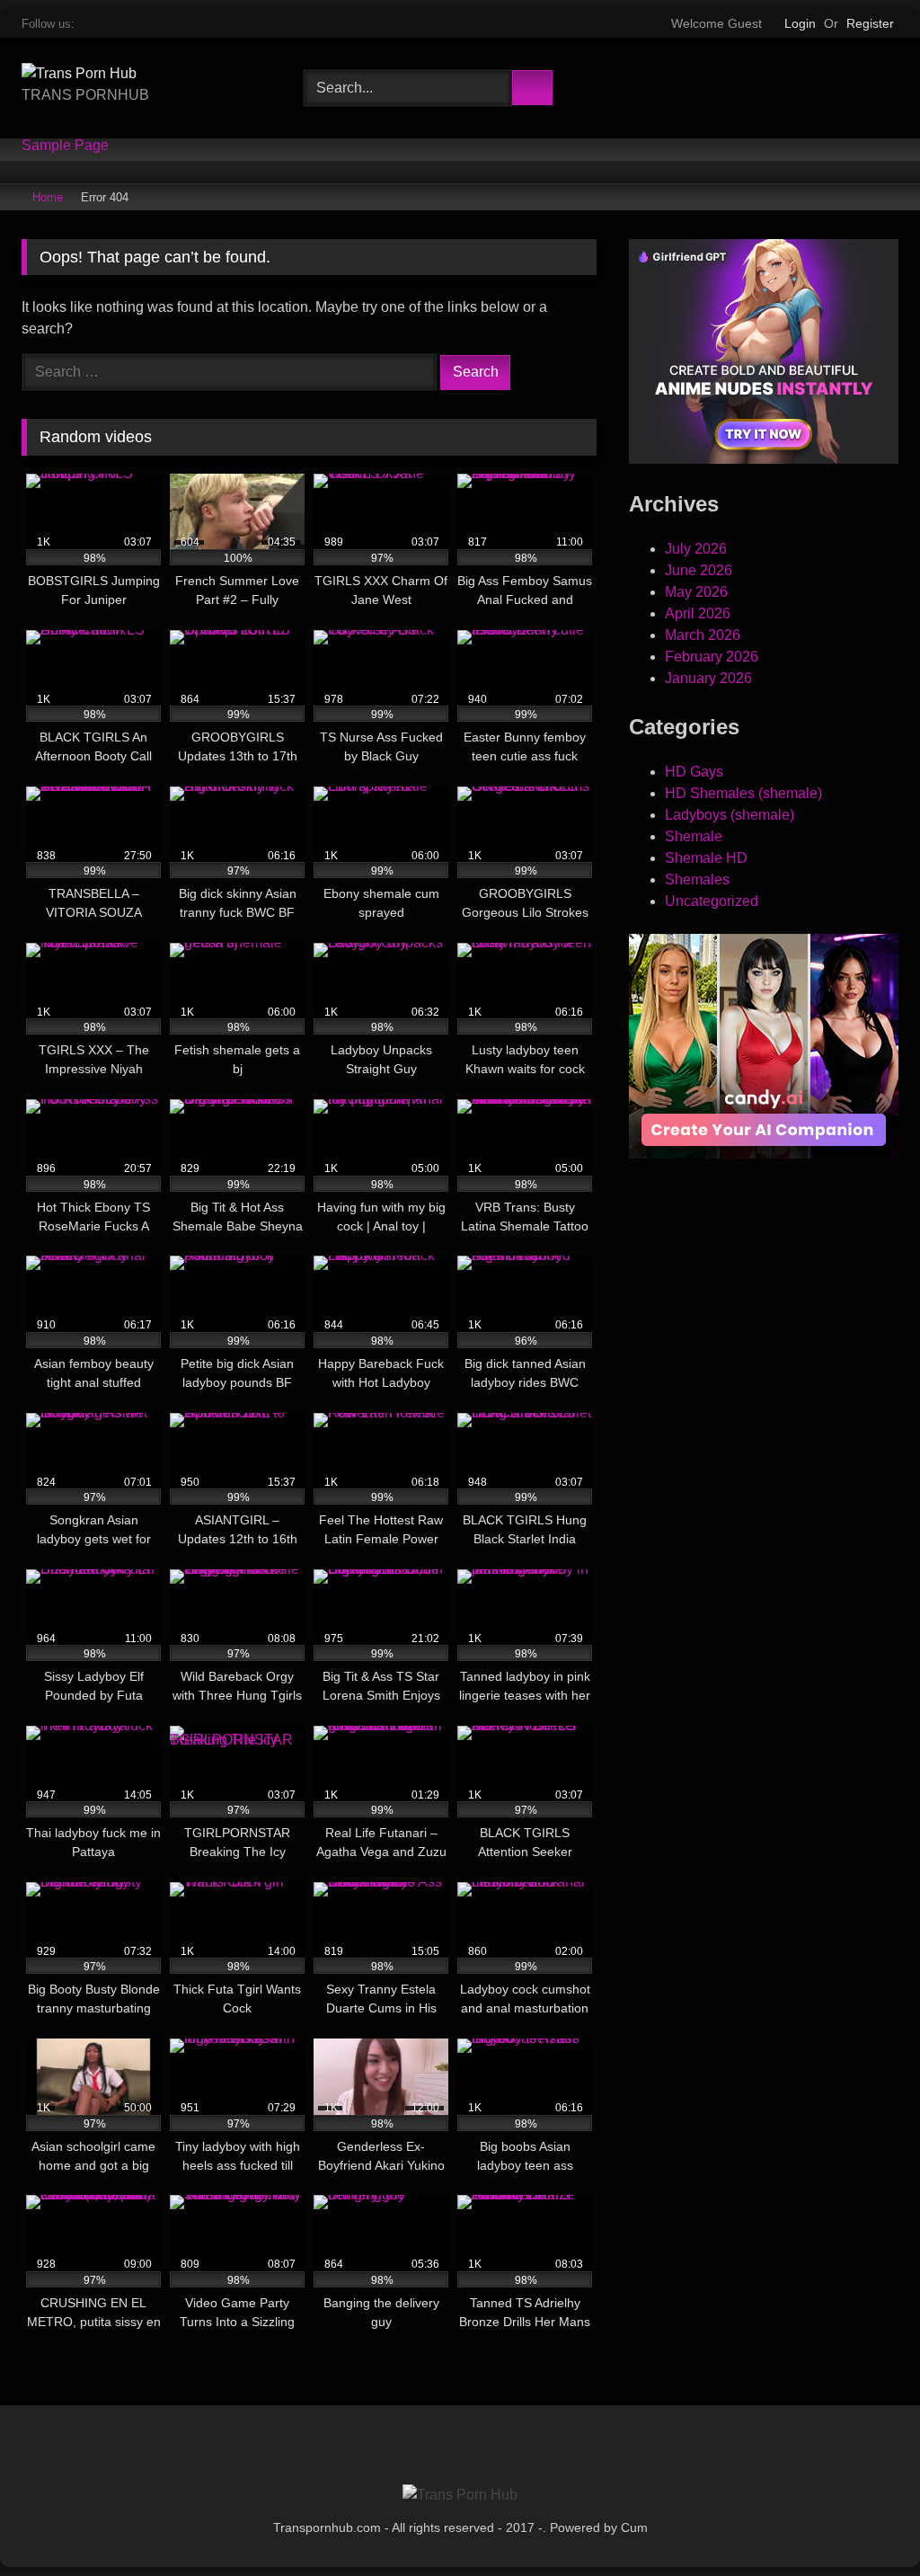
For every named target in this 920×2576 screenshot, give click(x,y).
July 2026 (696, 549)
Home (48, 197)
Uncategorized (712, 901)
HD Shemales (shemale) (743, 793)
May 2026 (696, 592)
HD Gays (694, 772)
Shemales (697, 879)
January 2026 (708, 678)
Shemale (694, 836)
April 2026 (698, 613)
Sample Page (65, 146)
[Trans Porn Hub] (142, 74)
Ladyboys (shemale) (730, 815)
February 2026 (712, 657)
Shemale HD (706, 858)
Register (870, 23)
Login (800, 23)
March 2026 (703, 635)
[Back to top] (871, 2533)
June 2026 (699, 570)
